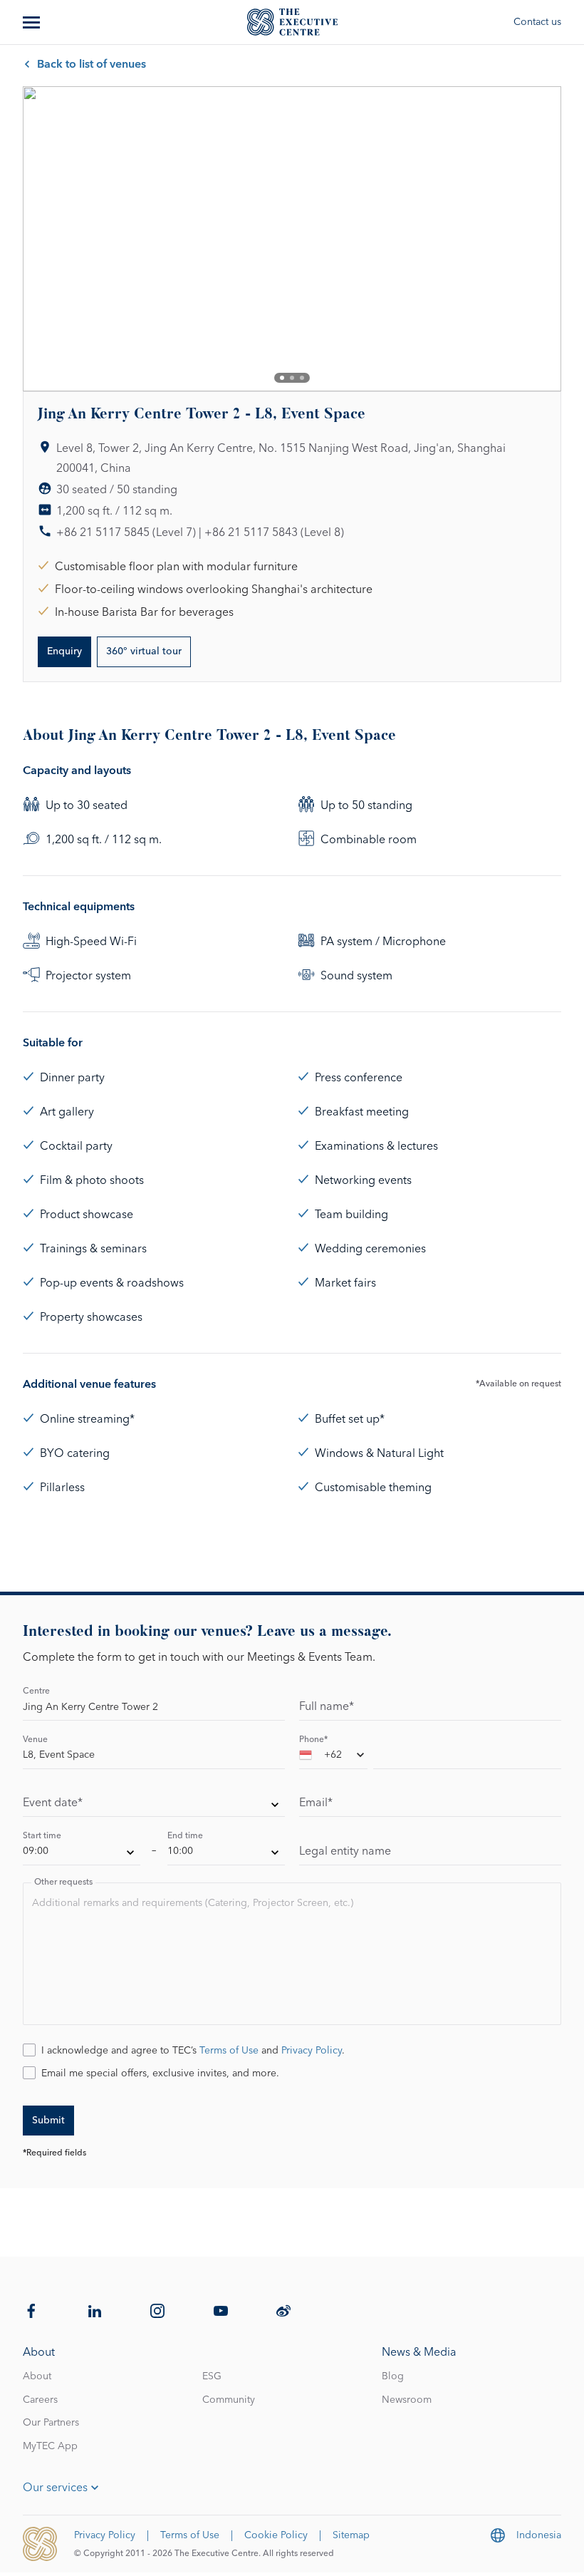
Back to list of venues (92, 64)
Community (229, 2400)
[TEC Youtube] (221, 2311)
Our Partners (51, 2423)
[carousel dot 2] (292, 378)
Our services (55, 2488)
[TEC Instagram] (157, 2311)
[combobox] (333, 1758)
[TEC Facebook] (31, 2311)
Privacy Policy (312, 2051)
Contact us (537, 22)
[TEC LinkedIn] (95, 2311)
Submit (48, 2121)
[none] (154, 1806)
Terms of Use (229, 2051)
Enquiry (64, 651)
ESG (212, 2376)
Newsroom (407, 2400)
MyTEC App (50, 2446)
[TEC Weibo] (283, 2311)
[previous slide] (46, 239)
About (37, 2376)
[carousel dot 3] (302, 378)
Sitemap (351, 2535)
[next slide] (538, 239)
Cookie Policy (276, 2535)
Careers (40, 2400)
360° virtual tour (144, 651)
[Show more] (33, 22)
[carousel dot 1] (282, 378)
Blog (393, 2376)
